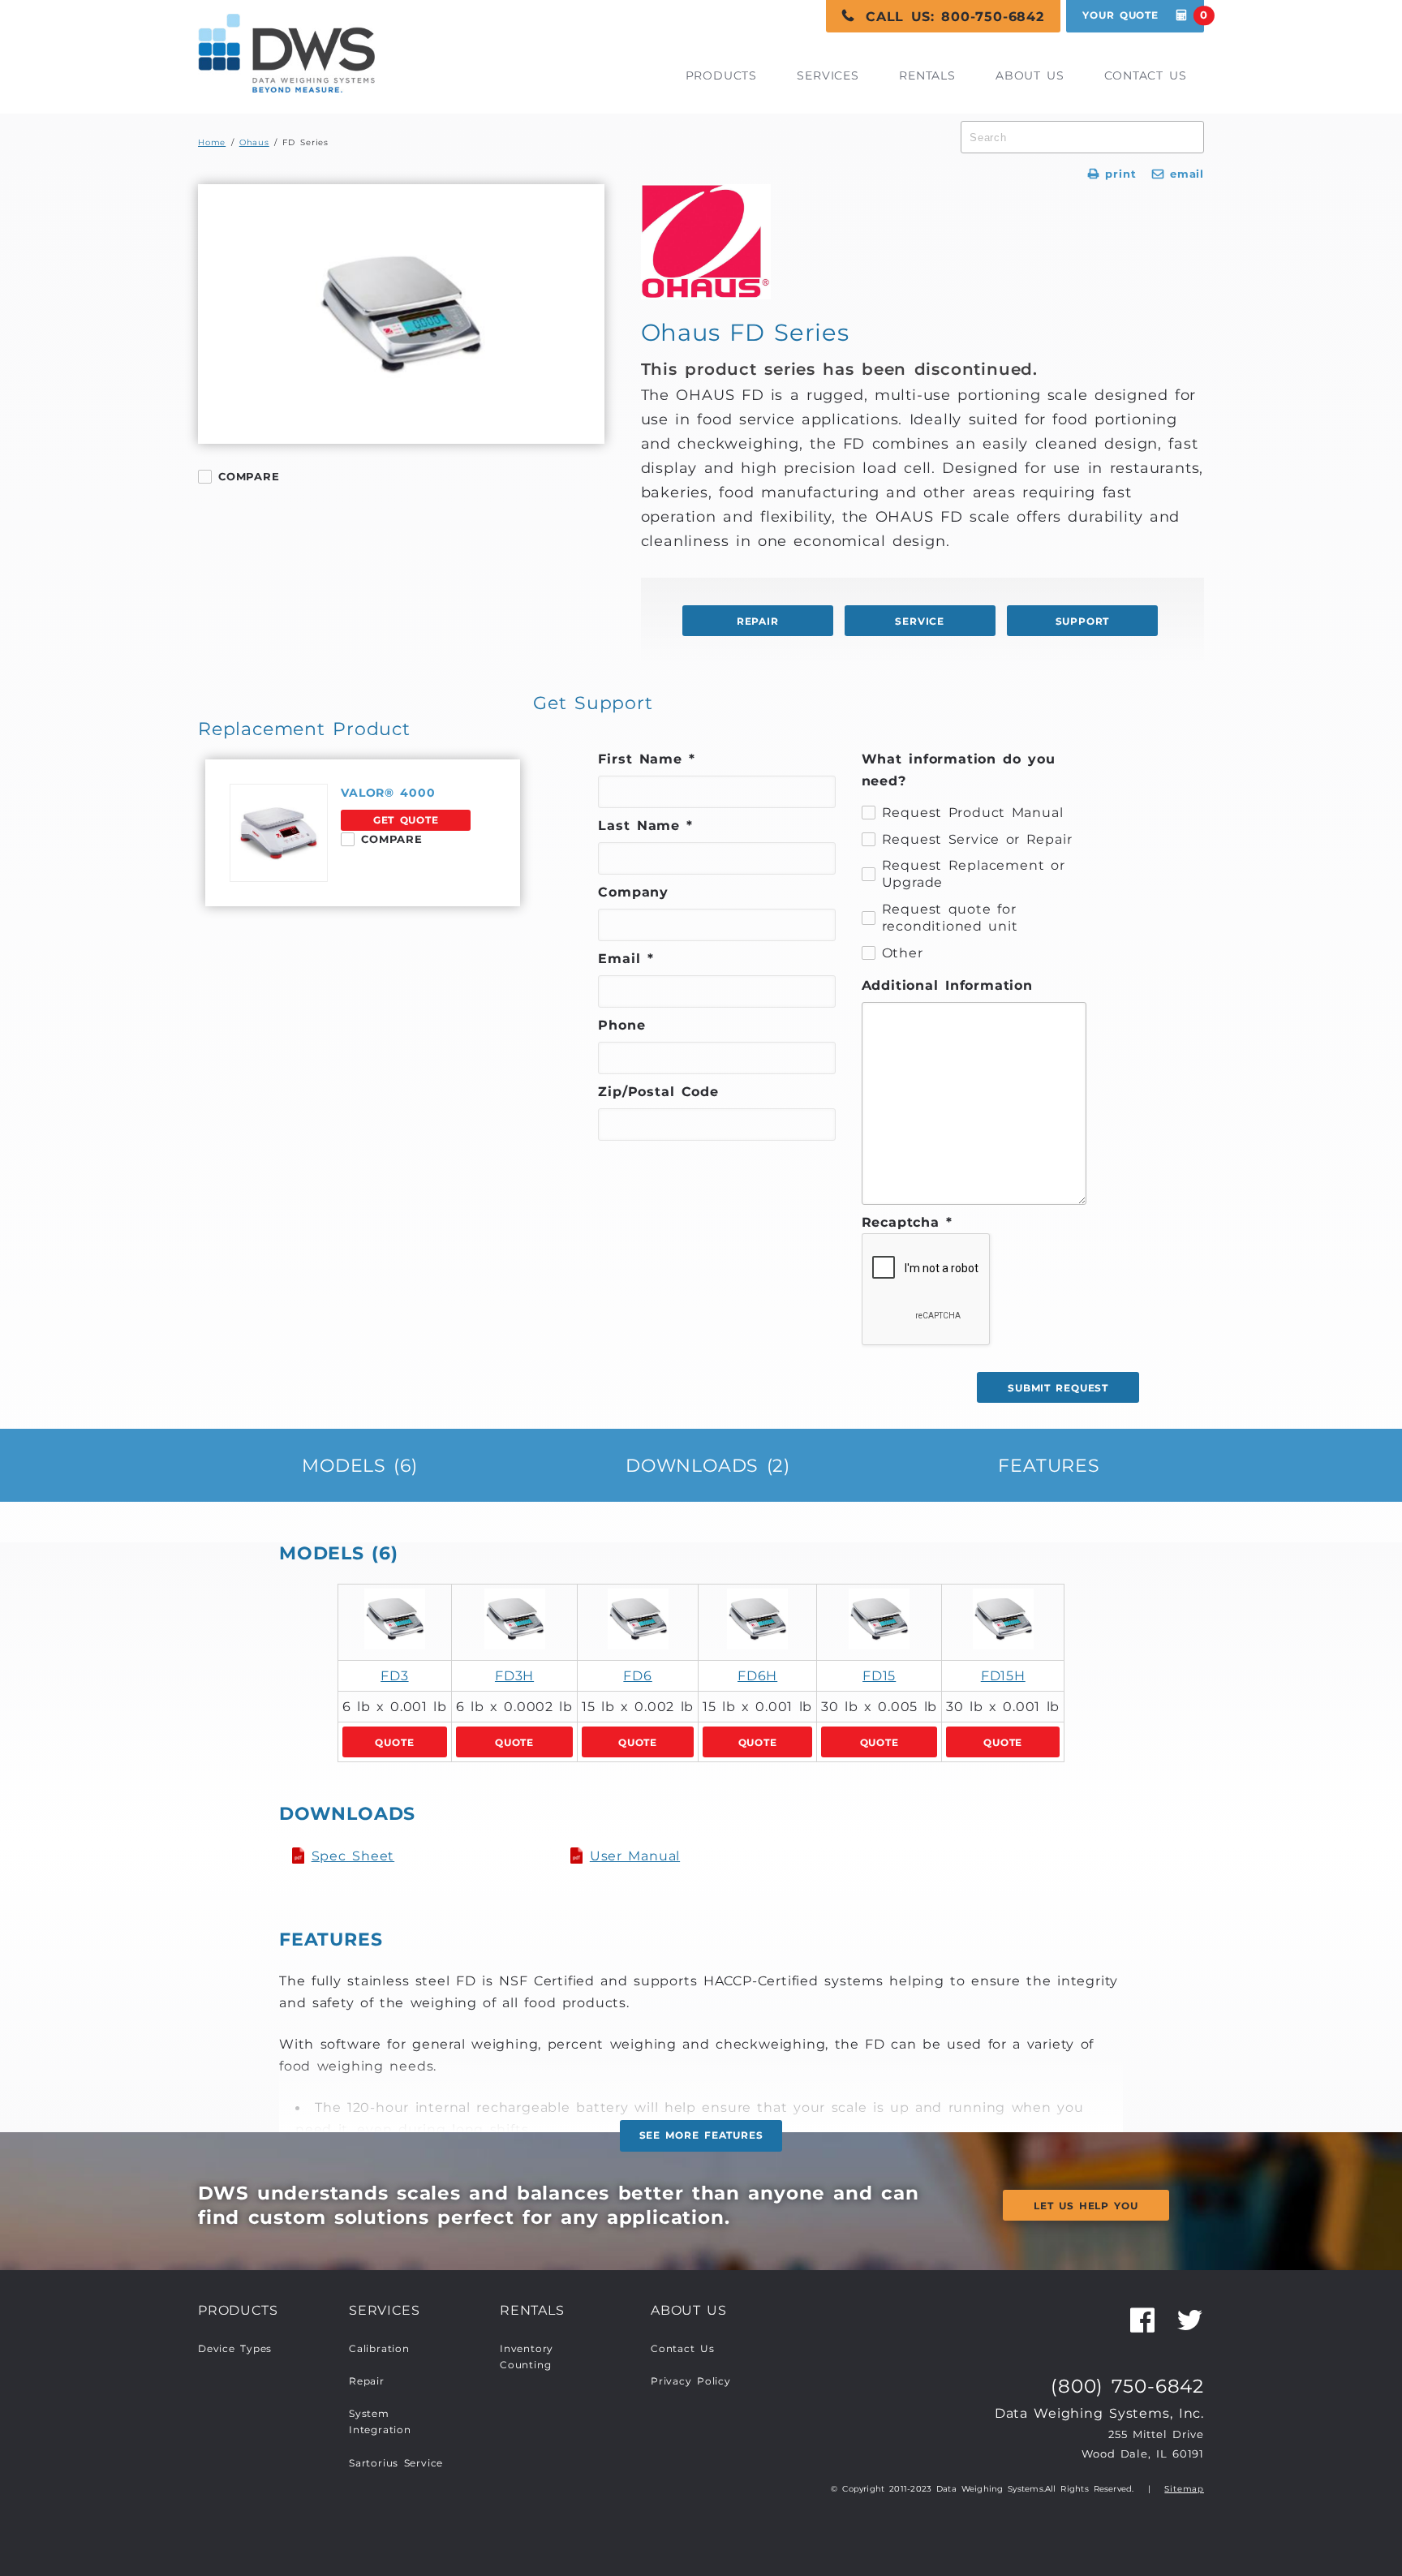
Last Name (645, 825)
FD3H (514, 1675)
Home (212, 142)
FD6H (757, 1675)
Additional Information (947, 985)
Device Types (235, 2349)
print (1112, 174)
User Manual (635, 1856)
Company (633, 892)
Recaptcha (907, 1222)
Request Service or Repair (977, 839)
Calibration (379, 2349)
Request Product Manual (973, 812)
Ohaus (254, 142)
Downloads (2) (708, 1465)
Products (721, 75)
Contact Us (1146, 75)
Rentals (927, 75)
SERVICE (920, 621)
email (1178, 174)
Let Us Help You (1086, 2206)
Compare (249, 476)
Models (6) (360, 1465)
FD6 (637, 1675)
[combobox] (1082, 137)
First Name (647, 759)
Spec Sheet (353, 1856)
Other (903, 953)
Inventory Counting (527, 2357)
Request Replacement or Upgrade (974, 874)
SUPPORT (1083, 621)
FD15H (1003, 1675)
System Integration (380, 2422)
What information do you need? (959, 770)
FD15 (879, 1675)
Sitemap (1184, 2489)
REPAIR (758, 621)
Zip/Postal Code (658, 1091)
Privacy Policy (691, 2381)
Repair (367, 2381)
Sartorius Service (396, 2463)
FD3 (394, 1675)
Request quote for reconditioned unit (950, 918)
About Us (1030, 75)
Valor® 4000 (388, 793)
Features (1049, 1465)
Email (626, 958)
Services (828, 75)
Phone (621, 1025)
